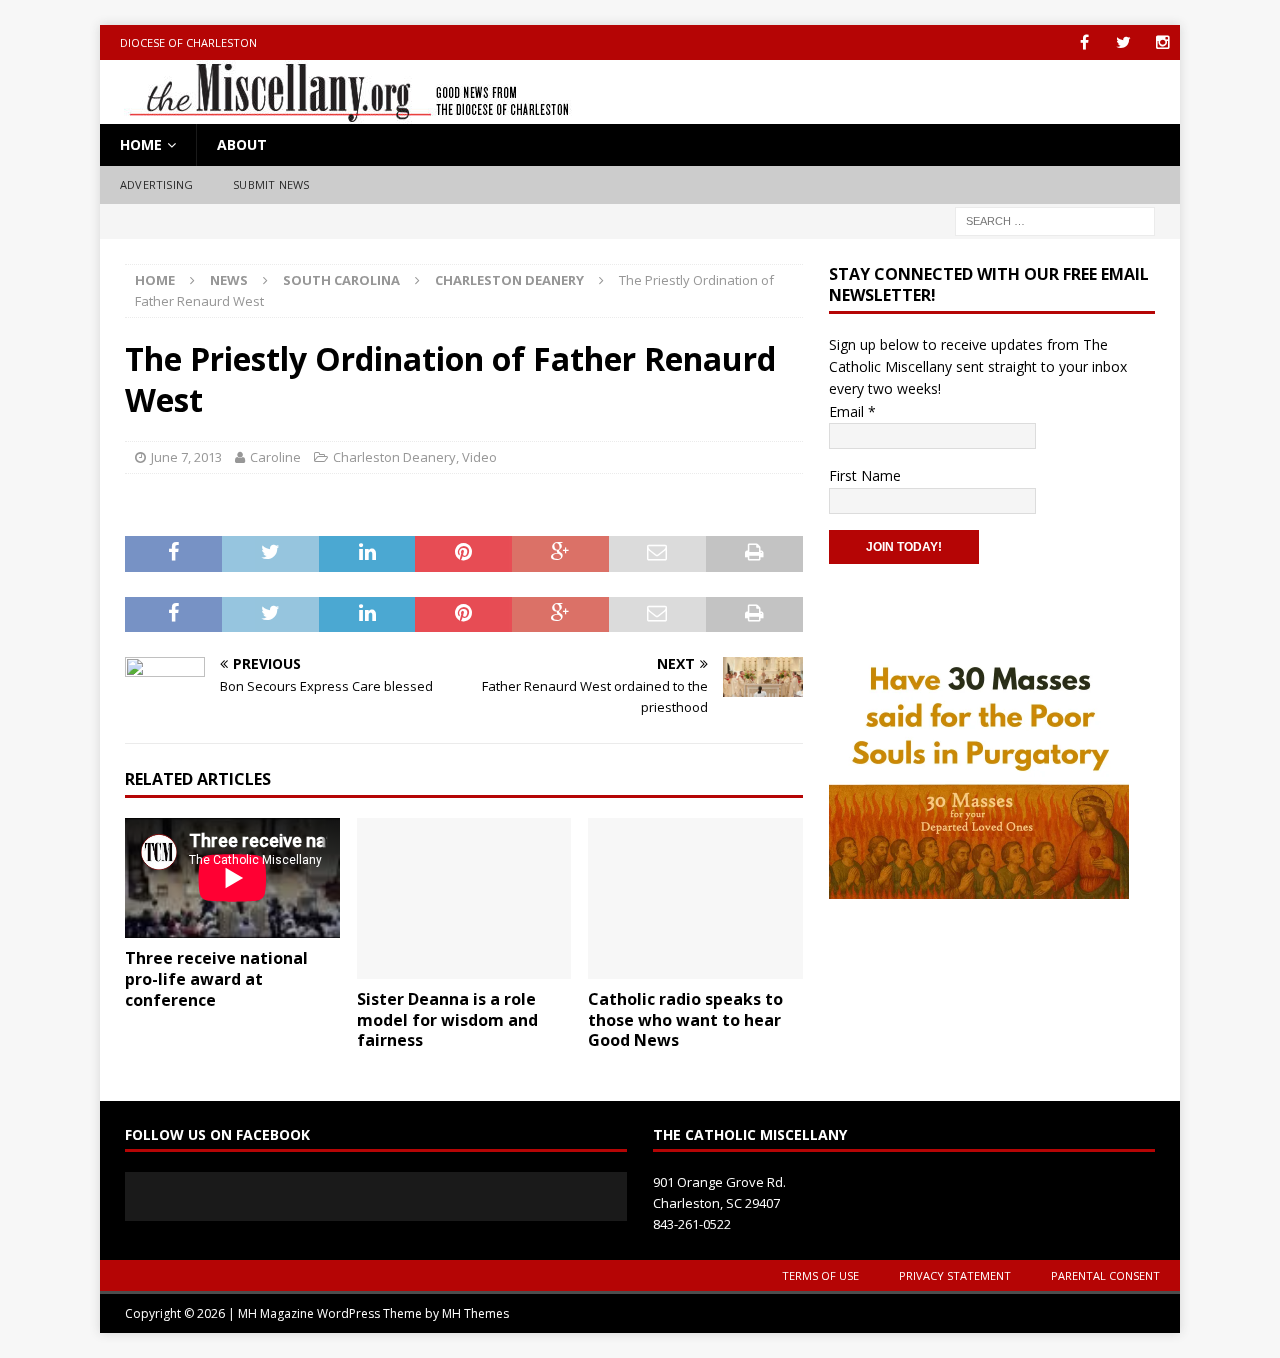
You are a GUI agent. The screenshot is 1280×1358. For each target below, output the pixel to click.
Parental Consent (1105, 1275)
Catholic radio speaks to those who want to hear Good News (685, 1020)
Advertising (156, 184)
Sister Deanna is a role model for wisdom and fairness (447, 1020)
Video (479, 457)
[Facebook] (1084, 42)
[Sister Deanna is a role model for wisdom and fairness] (464, 898)
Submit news (271, 184)
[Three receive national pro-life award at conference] (232, 878)
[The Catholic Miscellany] (337, 112)
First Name (865, 475)
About (242, 144)
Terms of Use (820, 1275)
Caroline (275, 457)
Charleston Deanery (394, 457)
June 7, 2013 (186, 457)
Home (141, 144)
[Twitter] (1123, 42)
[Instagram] (1162, 42)
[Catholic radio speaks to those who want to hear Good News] (695, 898)
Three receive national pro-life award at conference (216, 979)
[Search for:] (1055, 219)
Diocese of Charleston (188, 42)
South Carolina (341, 280)
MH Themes (475, 1313)
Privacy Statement (955, 1275)
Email (852, 411)
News (229, 280)
